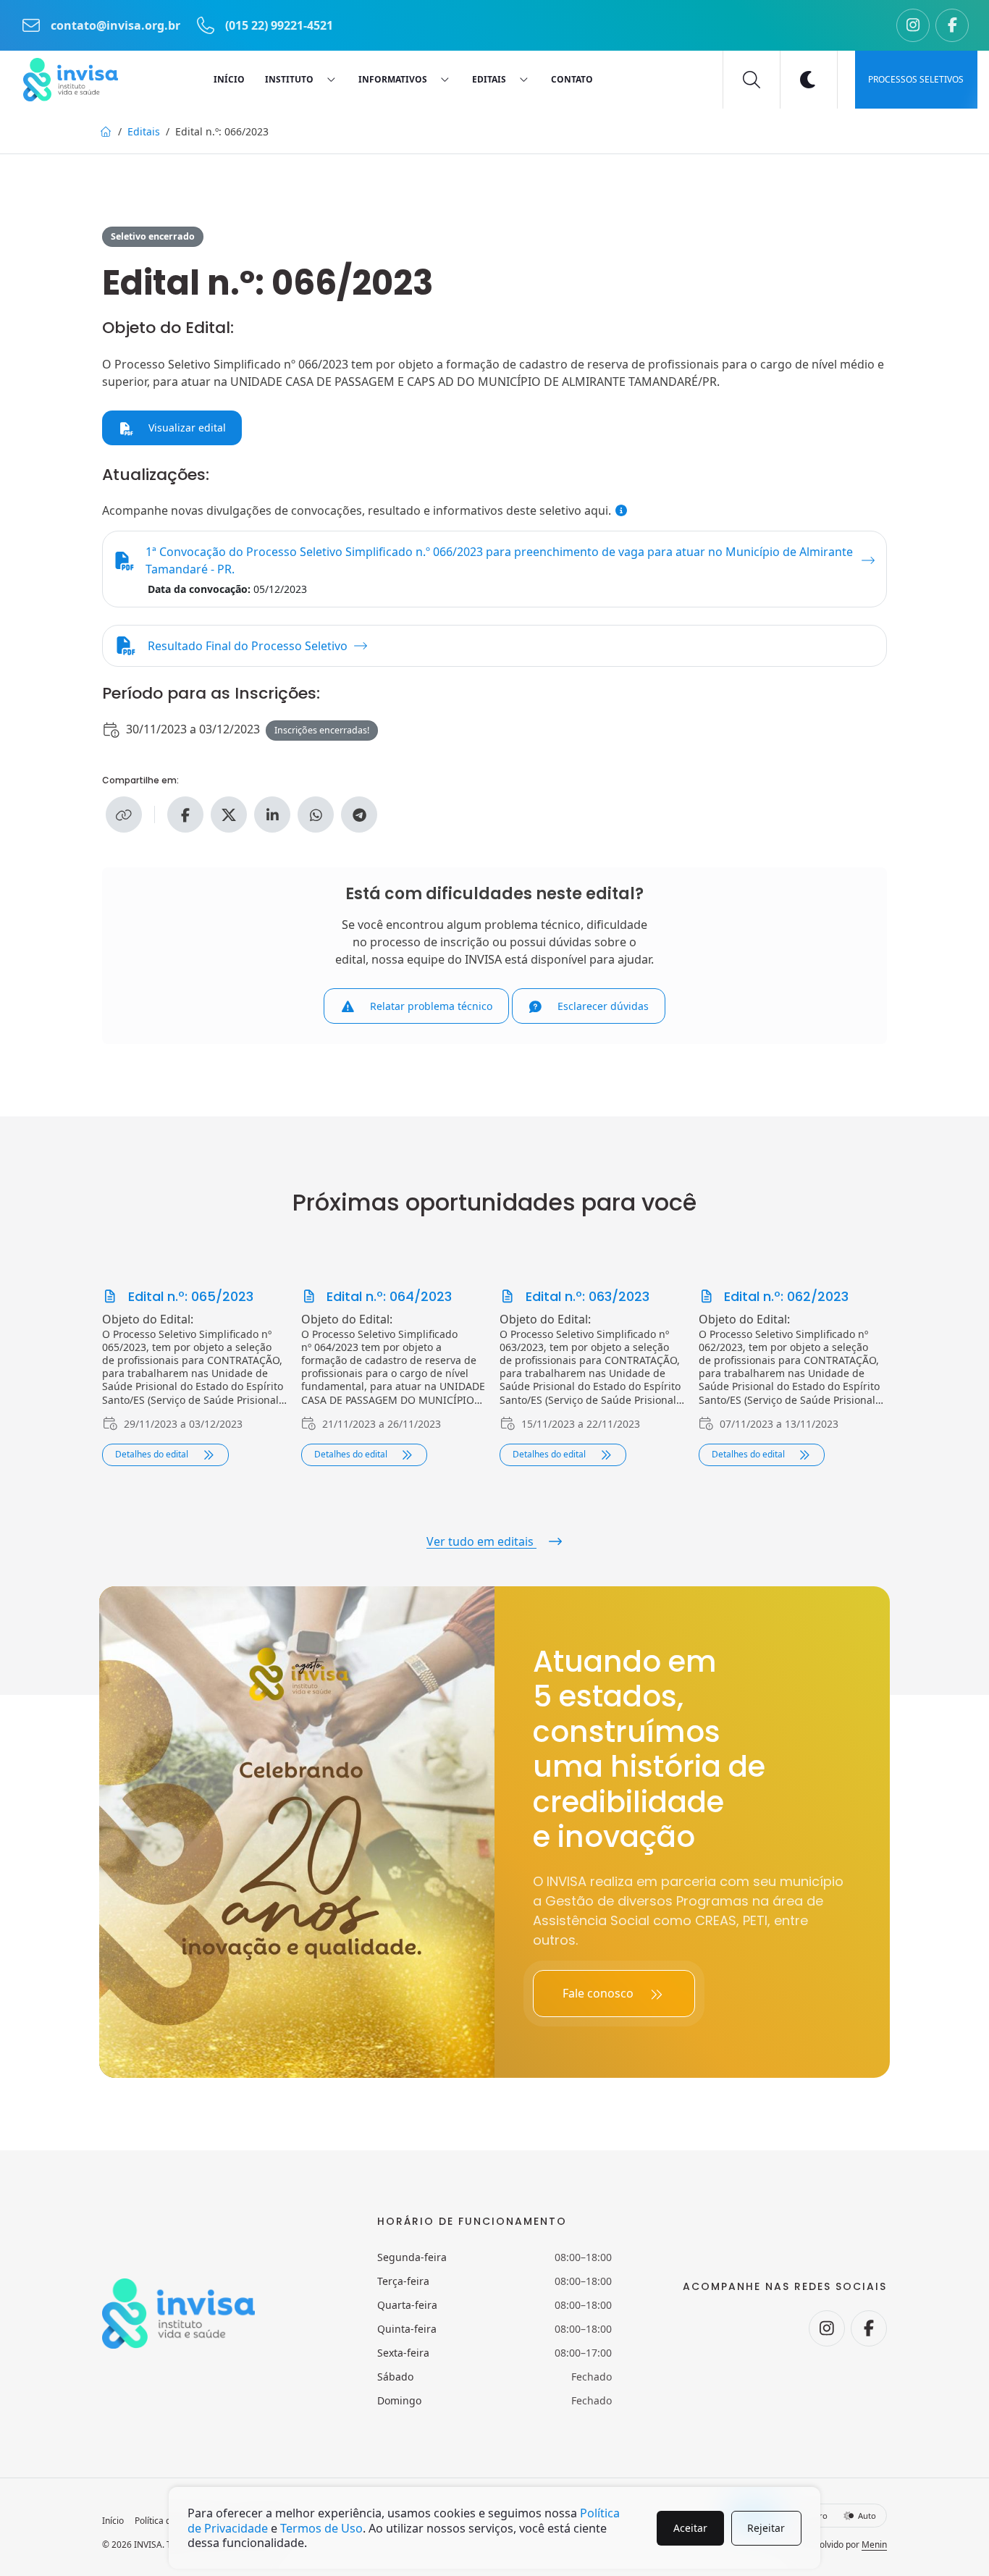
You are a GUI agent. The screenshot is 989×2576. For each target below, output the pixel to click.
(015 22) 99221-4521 (278, 25)
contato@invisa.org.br (115, 25)
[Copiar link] (124, 815)
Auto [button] (866, 2516)
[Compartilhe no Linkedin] (272, 815)
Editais (144, 131)
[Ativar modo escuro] (809, 80)
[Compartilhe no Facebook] (185, 815)
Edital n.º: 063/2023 (586, 1296)
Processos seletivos (916, 79)
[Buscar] (752, 80)
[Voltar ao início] (71, 80)
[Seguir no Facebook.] (952, 25)
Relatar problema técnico (430, 1006)
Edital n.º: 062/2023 (784, 1296)
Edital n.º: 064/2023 (387, 1296)
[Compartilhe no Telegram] (359, 815)
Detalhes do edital (153, 1454)
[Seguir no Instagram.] (913, 25)
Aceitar (690, 2528)
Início (113, 2521)
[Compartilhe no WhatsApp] (316, 815)
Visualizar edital (186, 428)
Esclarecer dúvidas (602, 1006)
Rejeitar (766, 2528)
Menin (874, 2545)
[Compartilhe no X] (229, 815)
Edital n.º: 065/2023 (189, 1296)
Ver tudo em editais (481, 1541)
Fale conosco (599, 1993)
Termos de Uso (321, 2528)
